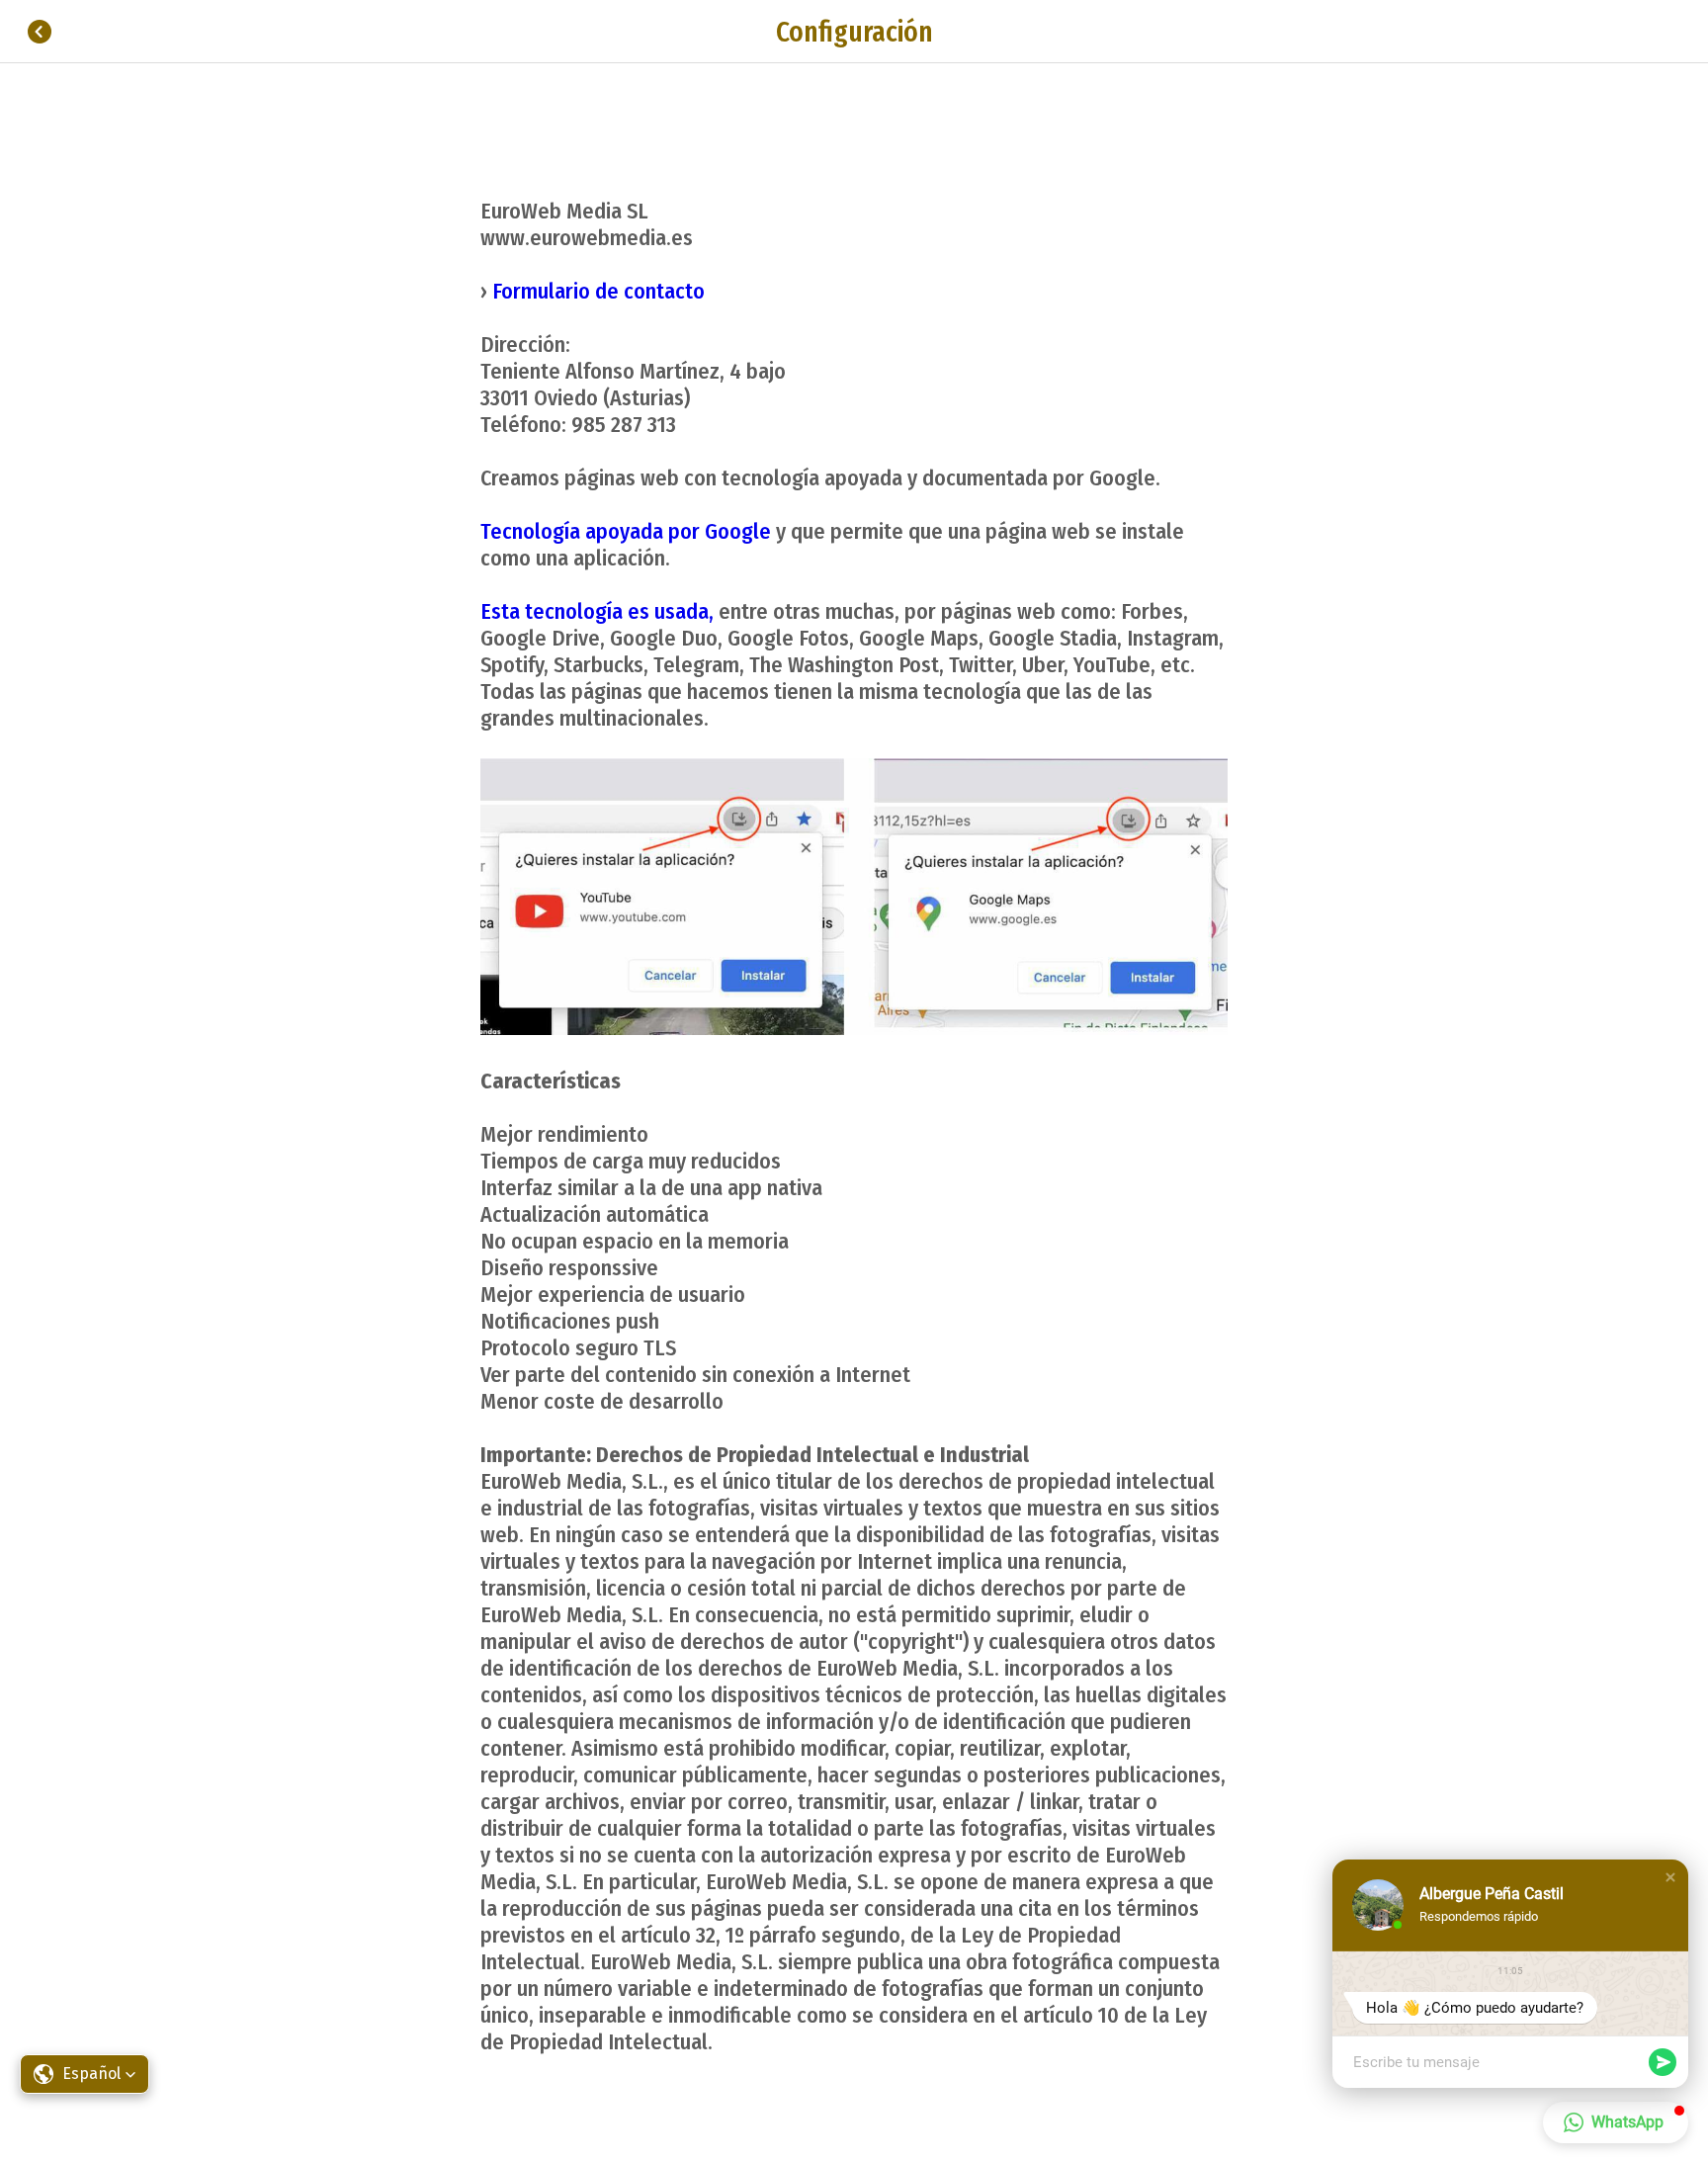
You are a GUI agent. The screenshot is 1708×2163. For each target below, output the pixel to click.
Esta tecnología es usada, (597, 611)
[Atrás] (40, 32)
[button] (1670, 1877)
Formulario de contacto (598, 291)
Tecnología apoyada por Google (626, 531)
